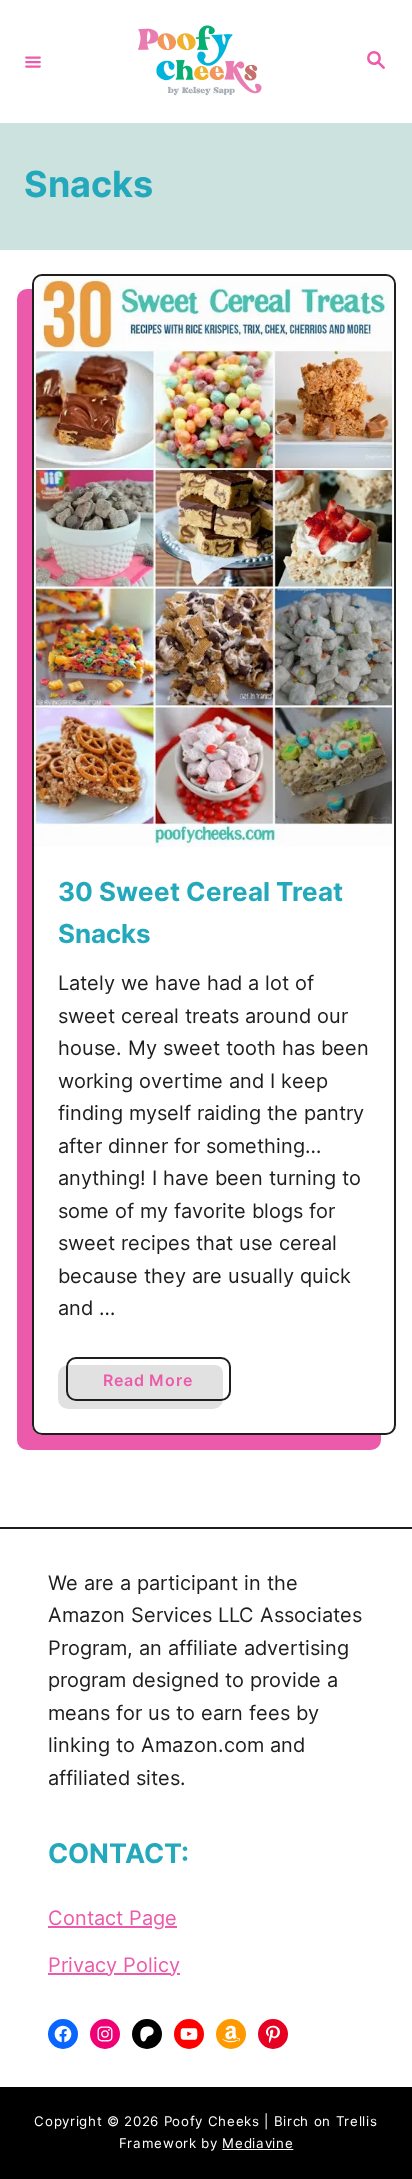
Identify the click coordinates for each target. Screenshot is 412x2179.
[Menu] (33, 61)
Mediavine (257, 2143)
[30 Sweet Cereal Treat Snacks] (214, 561)
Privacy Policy (114, 1965)
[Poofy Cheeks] (203, 61)
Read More (154, 1385)
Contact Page (112, 1918)
